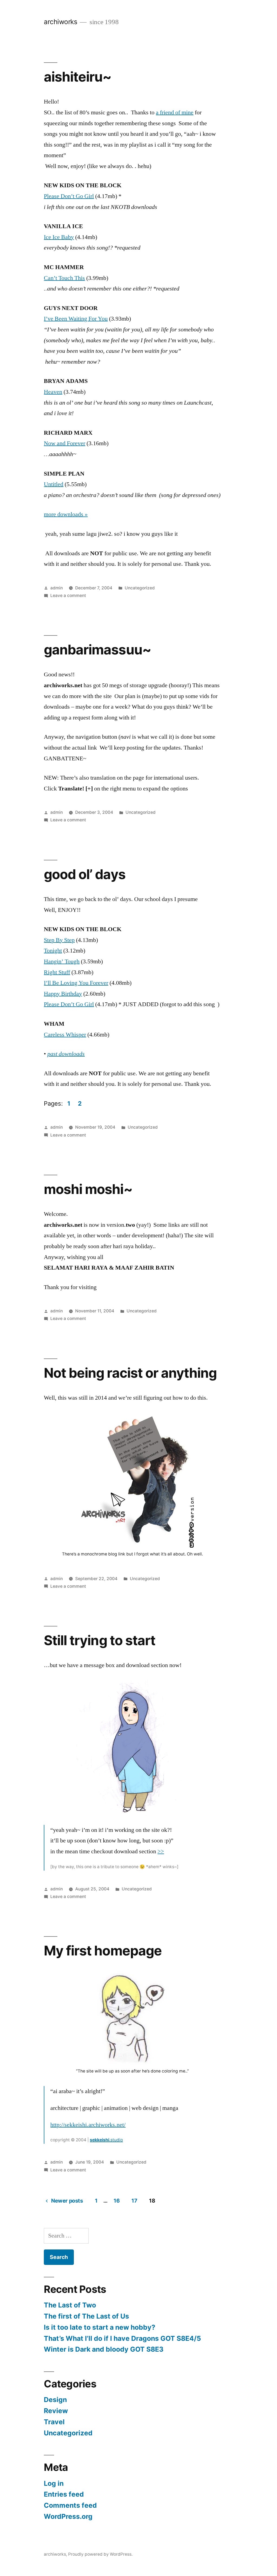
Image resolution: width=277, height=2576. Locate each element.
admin (57, 588)
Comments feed (70, 2505)
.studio (106, 2140)
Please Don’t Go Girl (69, 196)
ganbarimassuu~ (97, 650)
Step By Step (59, 940)
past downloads (66, 1054)
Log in (54, 2483)
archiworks (60, 22)
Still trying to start (99, 1640)
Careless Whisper (65, 1035)
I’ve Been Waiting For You (76, 319)
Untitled (54, 484)
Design (55, 2400)
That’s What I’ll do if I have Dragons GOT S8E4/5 (122, 2338)
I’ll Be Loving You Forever (76, 983)
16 (117, 2201)
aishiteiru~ (78, 77)
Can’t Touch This (64, 278)
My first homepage (103, 1951)
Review (56, 2411)
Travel (54, 2422)
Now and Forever (65, 443)
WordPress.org (68, 2516)
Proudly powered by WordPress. (100, 2554)
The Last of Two (70, 2305)
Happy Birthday (63, 994)
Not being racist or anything (130, 1373)
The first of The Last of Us (86, 2316)
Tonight (53, 951)
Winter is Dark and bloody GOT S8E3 (104, 2349)
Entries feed (64, 2494)
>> (161, 1851)
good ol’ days (85, 874)
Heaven (53, 392)
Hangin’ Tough (62, 961)
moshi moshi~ (88, 1189)
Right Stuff (57, 972)
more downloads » (66, 514)
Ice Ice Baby (59, 237)
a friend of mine (175, 112)
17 (134, 2201)
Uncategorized (140, 588)
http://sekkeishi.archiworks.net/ (88, 2125)
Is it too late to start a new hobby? (100, 2327)
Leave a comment (68, 595)
